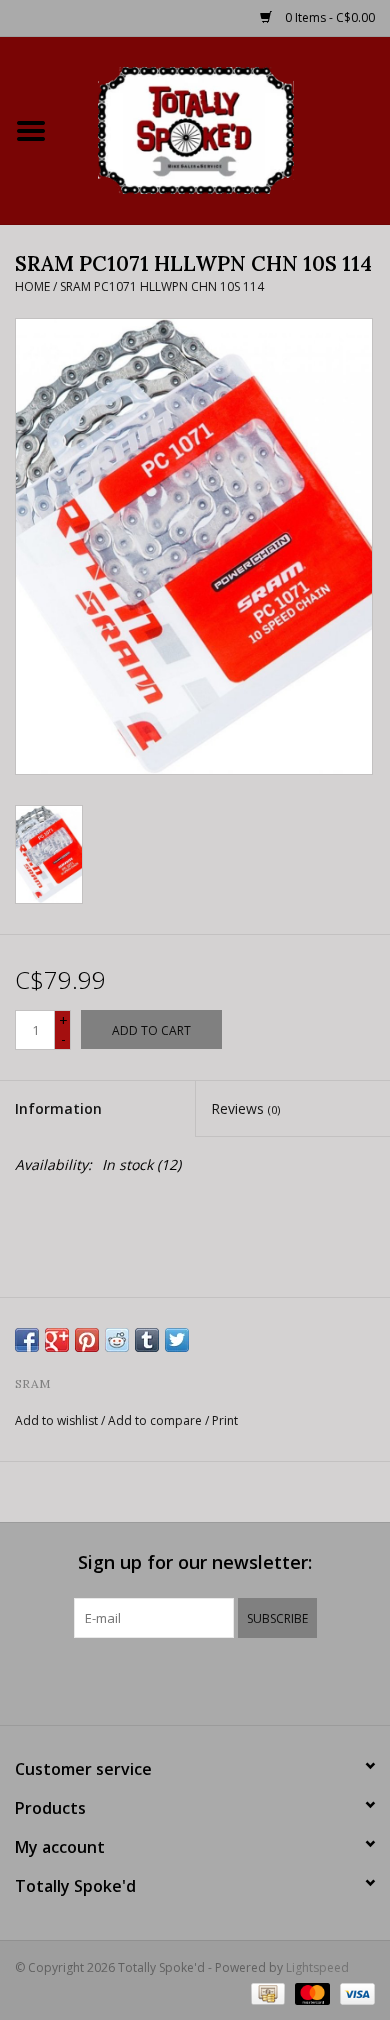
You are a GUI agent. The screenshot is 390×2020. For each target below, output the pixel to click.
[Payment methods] (266, 1992)
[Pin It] (87, 1340)
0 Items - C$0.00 (328, 17)
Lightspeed (317, 1967)
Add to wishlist (56, 1420)
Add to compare (156, 1420)
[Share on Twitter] (177, 1340)
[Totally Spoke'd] (226, 128)
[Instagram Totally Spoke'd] (249, 1679)
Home (32, 286)
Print (225, 1420)
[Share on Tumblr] (147, 1340)
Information (58, 1108)
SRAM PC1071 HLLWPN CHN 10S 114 (162, 286)
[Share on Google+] (57, 1340)
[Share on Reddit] (117, 1340)
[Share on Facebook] (27, 1340)
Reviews (245, 1108)
